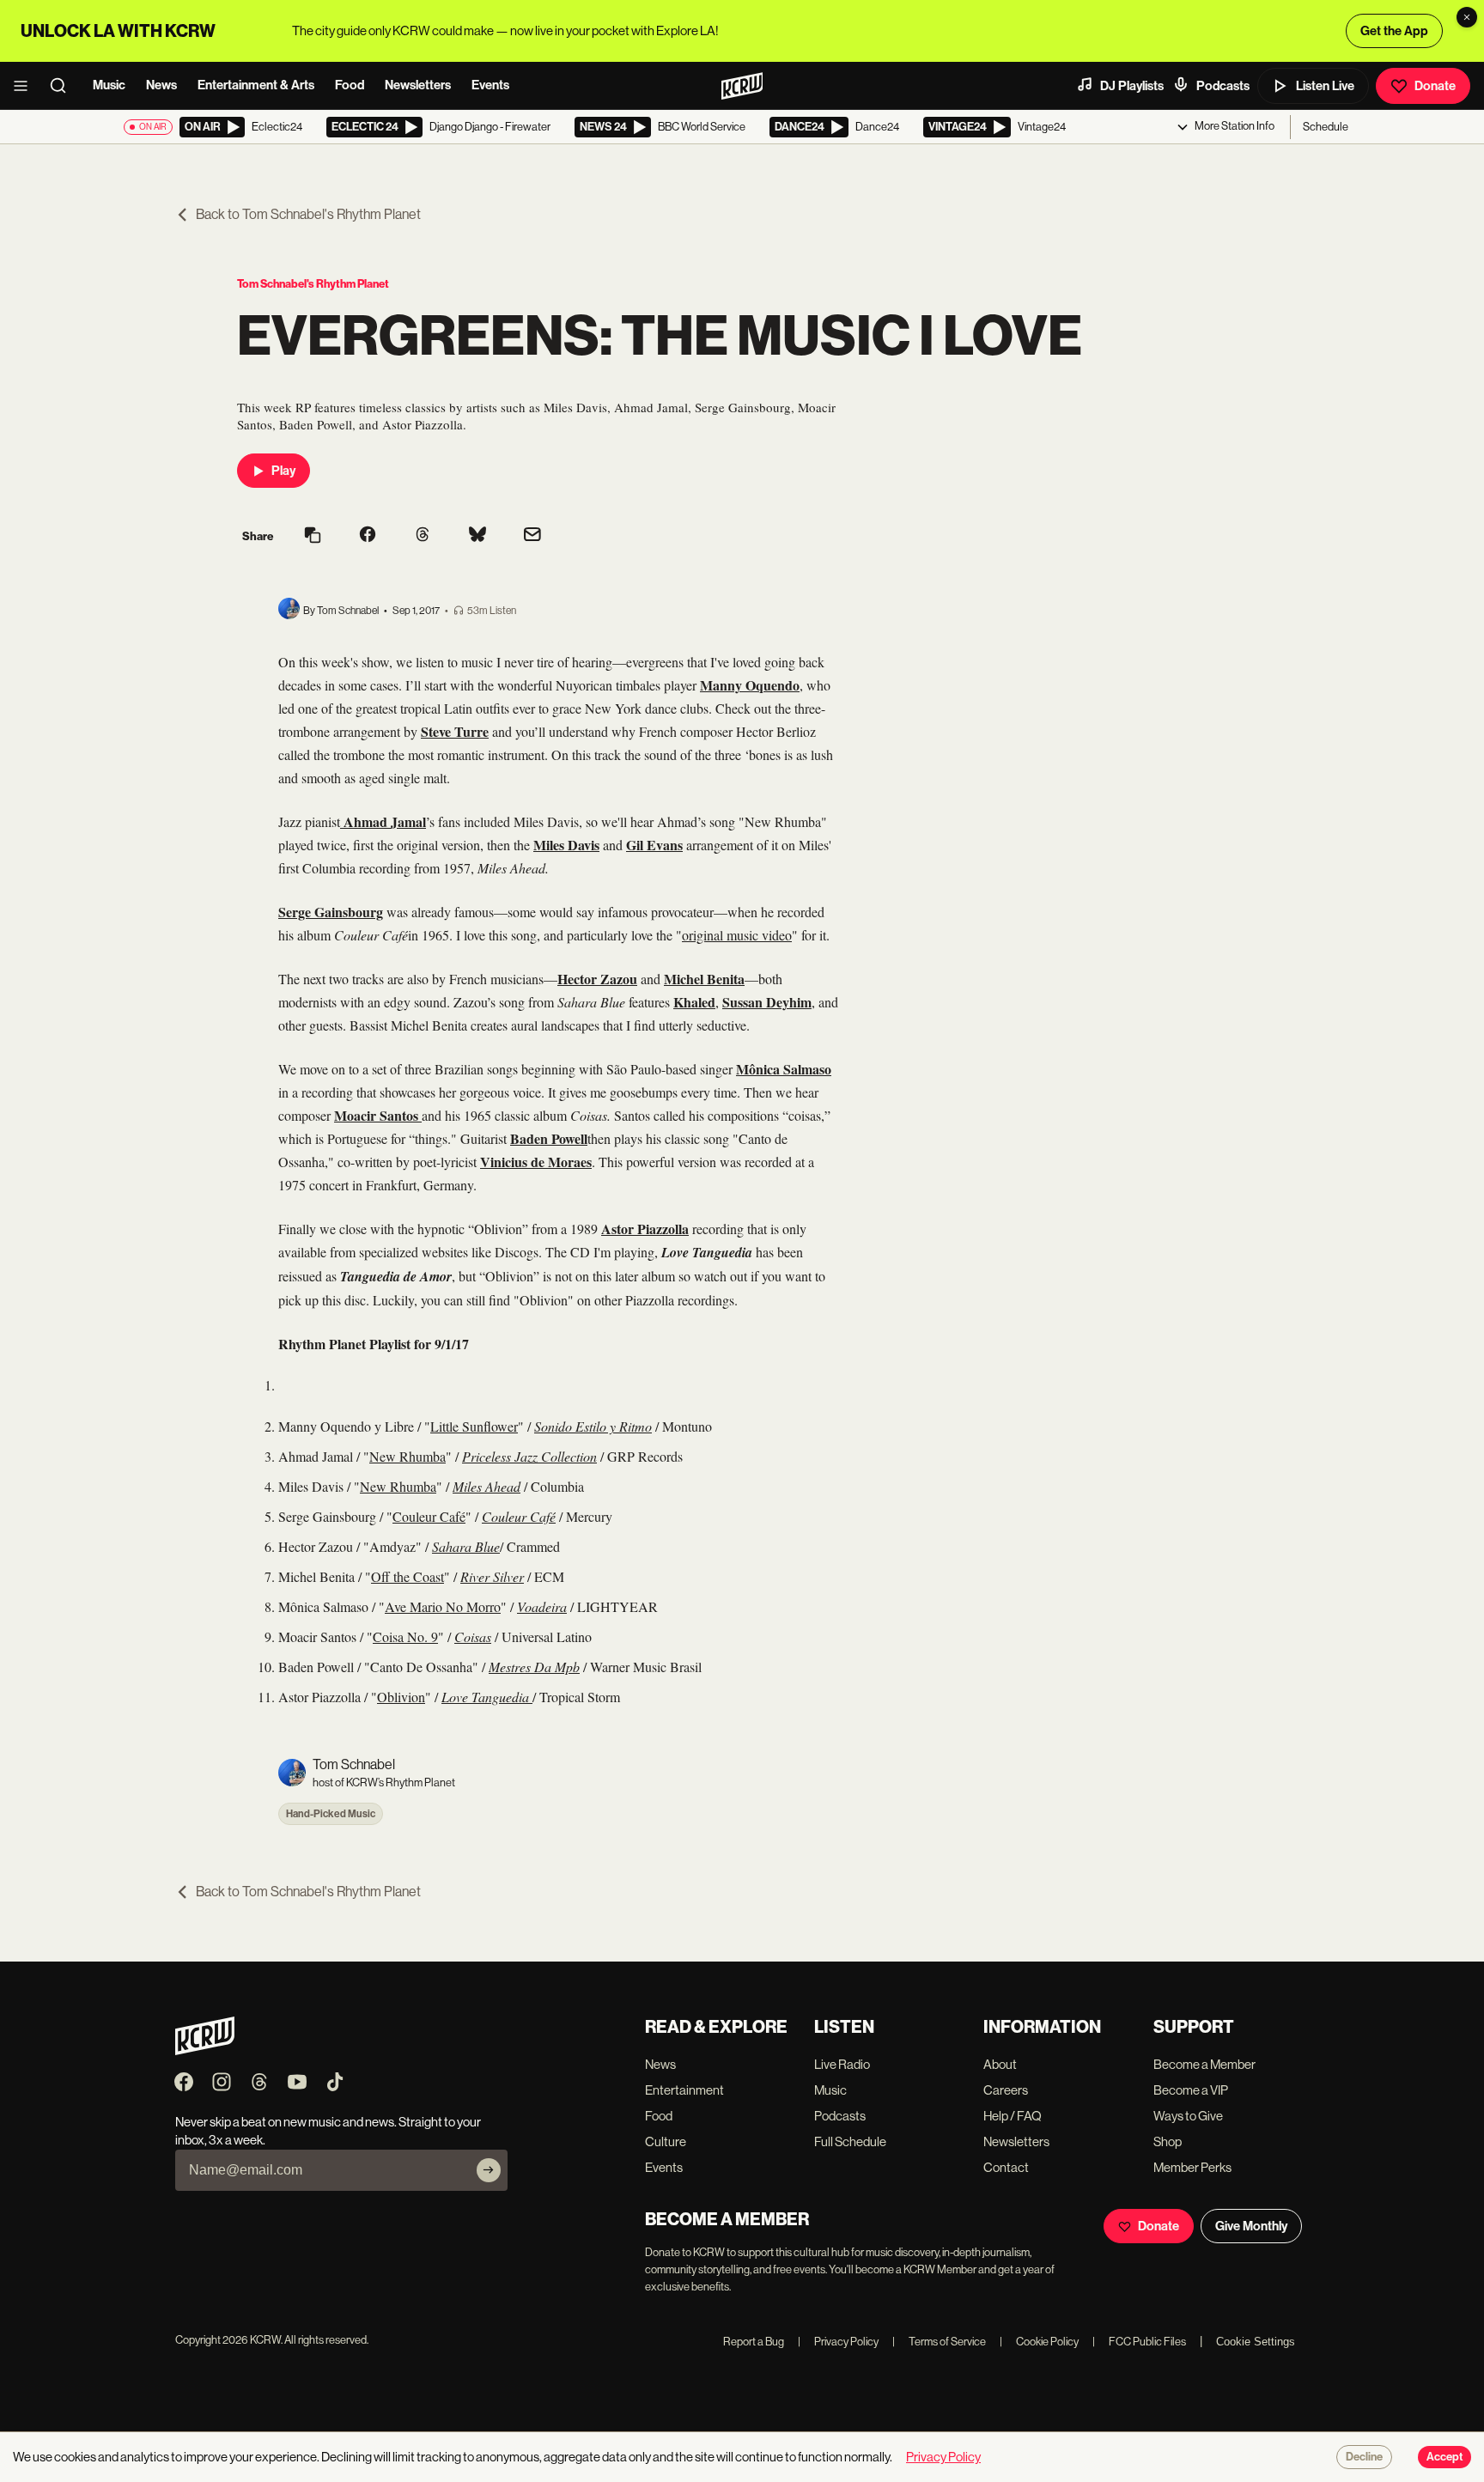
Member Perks (1192, 2167)
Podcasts (1223, 86)
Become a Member (1204, 2064)
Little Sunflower (474, 1426)
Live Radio (842, 2064)
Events (490, 85)
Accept (1444, 2457)
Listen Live (1325, 86)
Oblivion (401, 1697)
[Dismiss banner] (1467, 17)
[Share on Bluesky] (477, 536)
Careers (1006, 2090)
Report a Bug (754, 2342)
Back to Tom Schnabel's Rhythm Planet (308, 214)
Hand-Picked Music (331, 1814)
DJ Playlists (1132, 86)
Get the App (1394, 31)
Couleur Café (429, 1516)
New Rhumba (407, 1456)
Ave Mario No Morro (443, 1606)
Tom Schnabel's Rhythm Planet (313, 284)
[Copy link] (313, 536)
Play (283, 471)
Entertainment (684, 2090)
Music (109, 85)
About (1000, 2064)
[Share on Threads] (423, 536)
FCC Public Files (1139, 2342)
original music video (737, 935)
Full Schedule (850, 2141)
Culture (666, 2141)
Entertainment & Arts (256, 85)
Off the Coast (407, 1576)
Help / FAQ (1013, 2116)
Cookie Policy (1039, 2342)
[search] (64, 86)
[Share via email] (532, 536)
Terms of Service (939, 2342)
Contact (1006, 2167)
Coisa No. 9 (405, 1636)
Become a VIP (1191, 2090)
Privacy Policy (838, 2342)
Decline (1364, 2457)
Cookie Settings (1256, 2342)
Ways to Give (1188, 2116)
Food (350, 85)
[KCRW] (205, 2050)
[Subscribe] (489, 2170)
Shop (1168, 2141)
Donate (1435, 86)
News (161, 85)
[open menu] (26, 86)
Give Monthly (1251, 2226)
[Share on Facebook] (368, 536)
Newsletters (418, 85)
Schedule (1326, 127)
